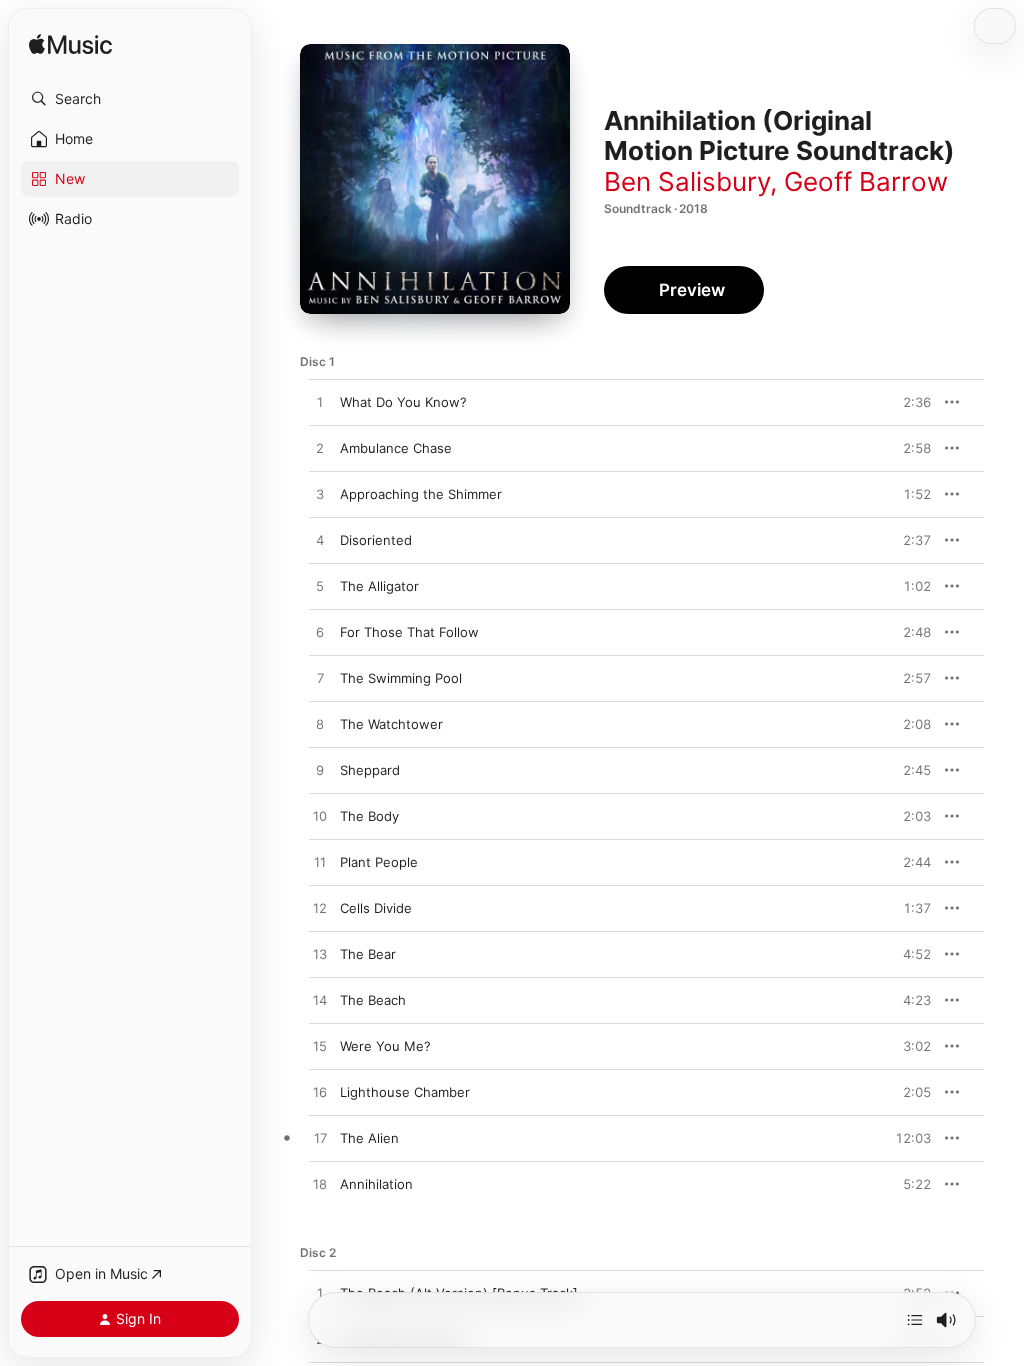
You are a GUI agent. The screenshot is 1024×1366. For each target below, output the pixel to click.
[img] (70, 45)
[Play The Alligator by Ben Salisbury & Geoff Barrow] (320, 587)
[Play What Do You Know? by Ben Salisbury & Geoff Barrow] (320, 403)
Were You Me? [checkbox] (385, 1046)
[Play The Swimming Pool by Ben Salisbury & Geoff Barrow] (320, 679)
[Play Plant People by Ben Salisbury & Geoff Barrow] (320, 863)
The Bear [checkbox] (368, 954)
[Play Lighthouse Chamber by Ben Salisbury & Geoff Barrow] (320, 1093)
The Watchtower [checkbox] (391, 724)
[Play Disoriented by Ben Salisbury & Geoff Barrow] (320, 541)
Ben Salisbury (687, 181)
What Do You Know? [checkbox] (403, 402)
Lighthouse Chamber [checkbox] (405, 1092)
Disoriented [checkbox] (376, 540)
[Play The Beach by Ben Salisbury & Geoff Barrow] (320, 1001)
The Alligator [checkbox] (379, 586)
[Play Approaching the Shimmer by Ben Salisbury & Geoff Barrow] (320, 495)
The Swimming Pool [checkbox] (401, 678)
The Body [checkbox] (369, 816)
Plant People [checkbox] (379, 862)
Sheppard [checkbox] (370, 770)
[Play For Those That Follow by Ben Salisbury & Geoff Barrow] (320, 633)
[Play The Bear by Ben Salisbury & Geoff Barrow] (320, 955)
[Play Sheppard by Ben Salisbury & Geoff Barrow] (320, 771)
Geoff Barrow (866, 181)
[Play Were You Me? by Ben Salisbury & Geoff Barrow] (320, 1047)
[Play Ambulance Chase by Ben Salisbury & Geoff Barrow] (320, 449)
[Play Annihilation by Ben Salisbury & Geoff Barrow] (320, 1185)
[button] (130, 99)
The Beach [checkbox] (373, 1000)
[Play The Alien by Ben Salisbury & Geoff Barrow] (320, 1139)
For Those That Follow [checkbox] (409, 632)
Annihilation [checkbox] (376, 1184)
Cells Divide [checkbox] (376, 908)
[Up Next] (915, 1320)
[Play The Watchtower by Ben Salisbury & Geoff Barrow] (320, 725)
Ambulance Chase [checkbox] (396, 448)
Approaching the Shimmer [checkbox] (421, 494)
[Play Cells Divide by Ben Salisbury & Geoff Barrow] (320, 909)
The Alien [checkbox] (369, 1138)
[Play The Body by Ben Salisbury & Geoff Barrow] (320, 817)
